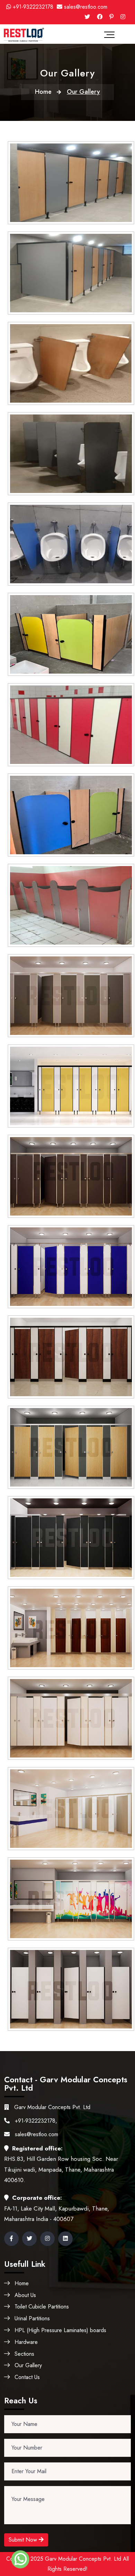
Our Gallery (28, 2365)
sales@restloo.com (86, 7)
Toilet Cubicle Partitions (42, 2307)
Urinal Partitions (32, 2318)
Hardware (26, 2342)
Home (43, 92)
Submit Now (24, 2540)
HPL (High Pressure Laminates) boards (60, 2330)
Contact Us (27, 2377)
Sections (24, 2354)
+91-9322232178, (35, 2121)
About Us (25, 2295)
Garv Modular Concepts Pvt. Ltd (51, 2107)
